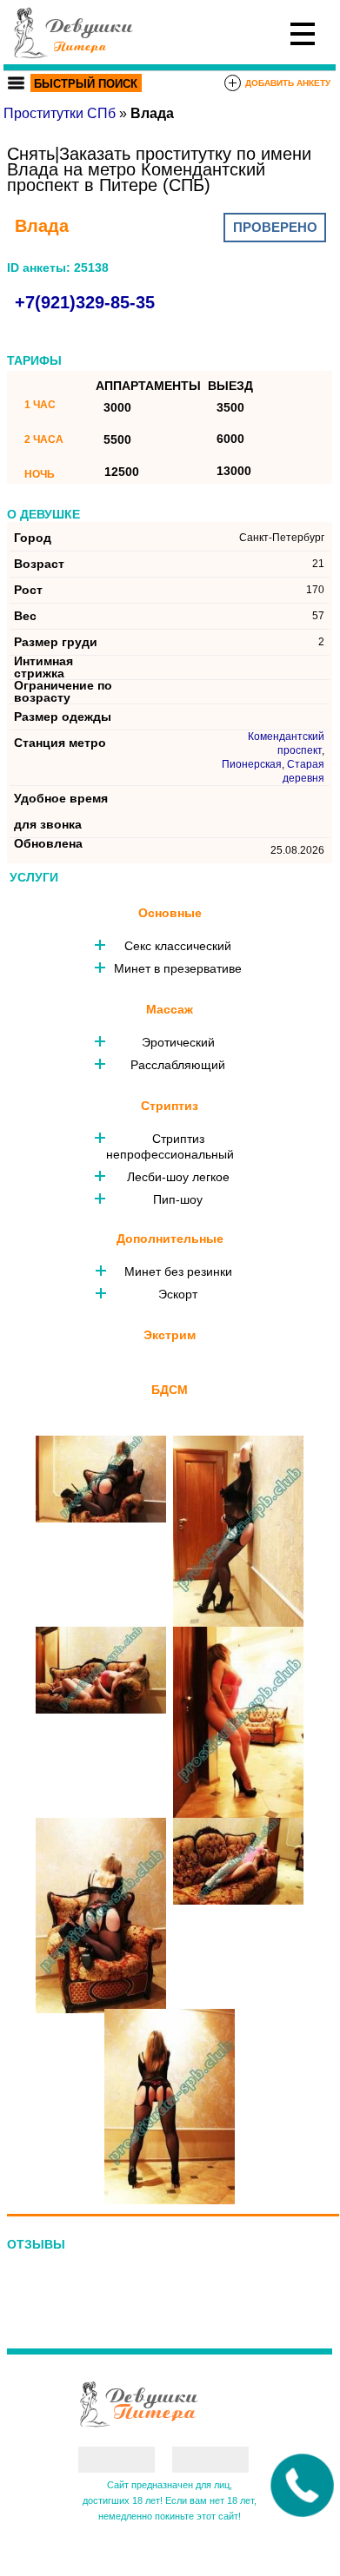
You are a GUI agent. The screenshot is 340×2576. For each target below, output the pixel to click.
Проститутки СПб (60, 113)
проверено (275, 227)
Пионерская (252, 764)
